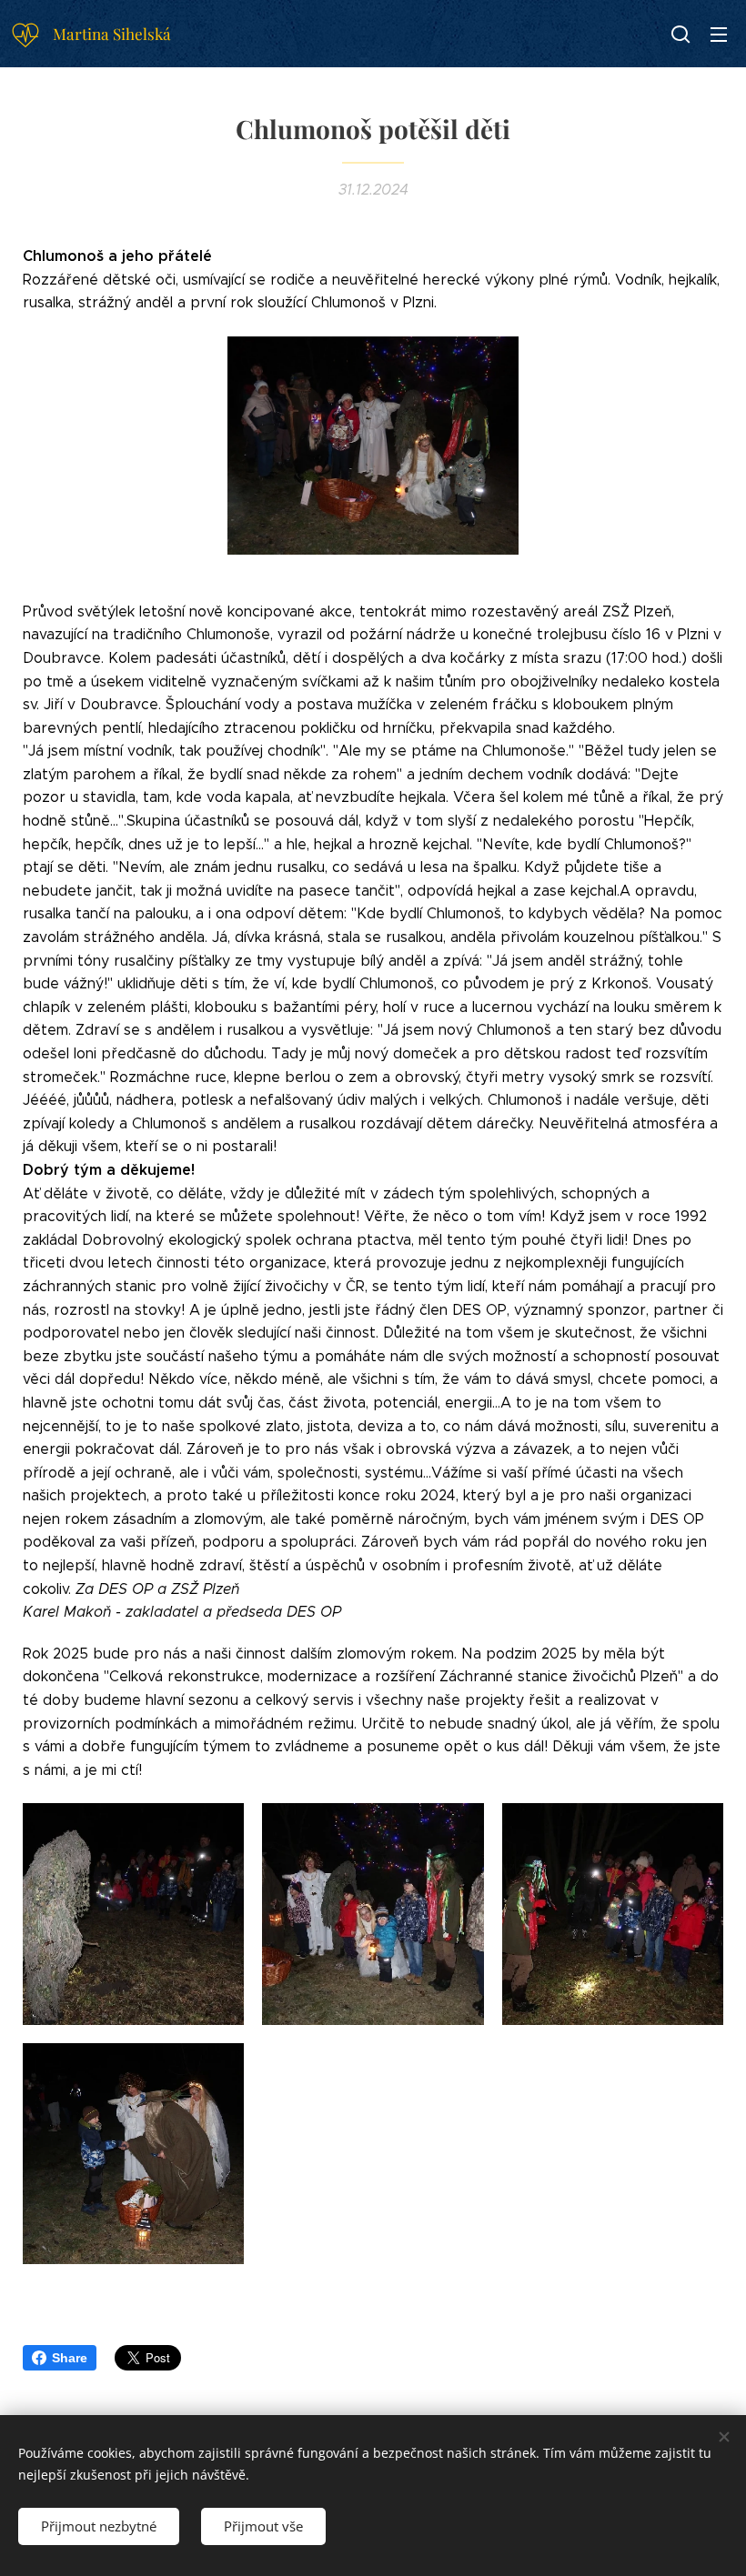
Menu (719, 34)
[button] (680, 34)
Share (70, 2358)
